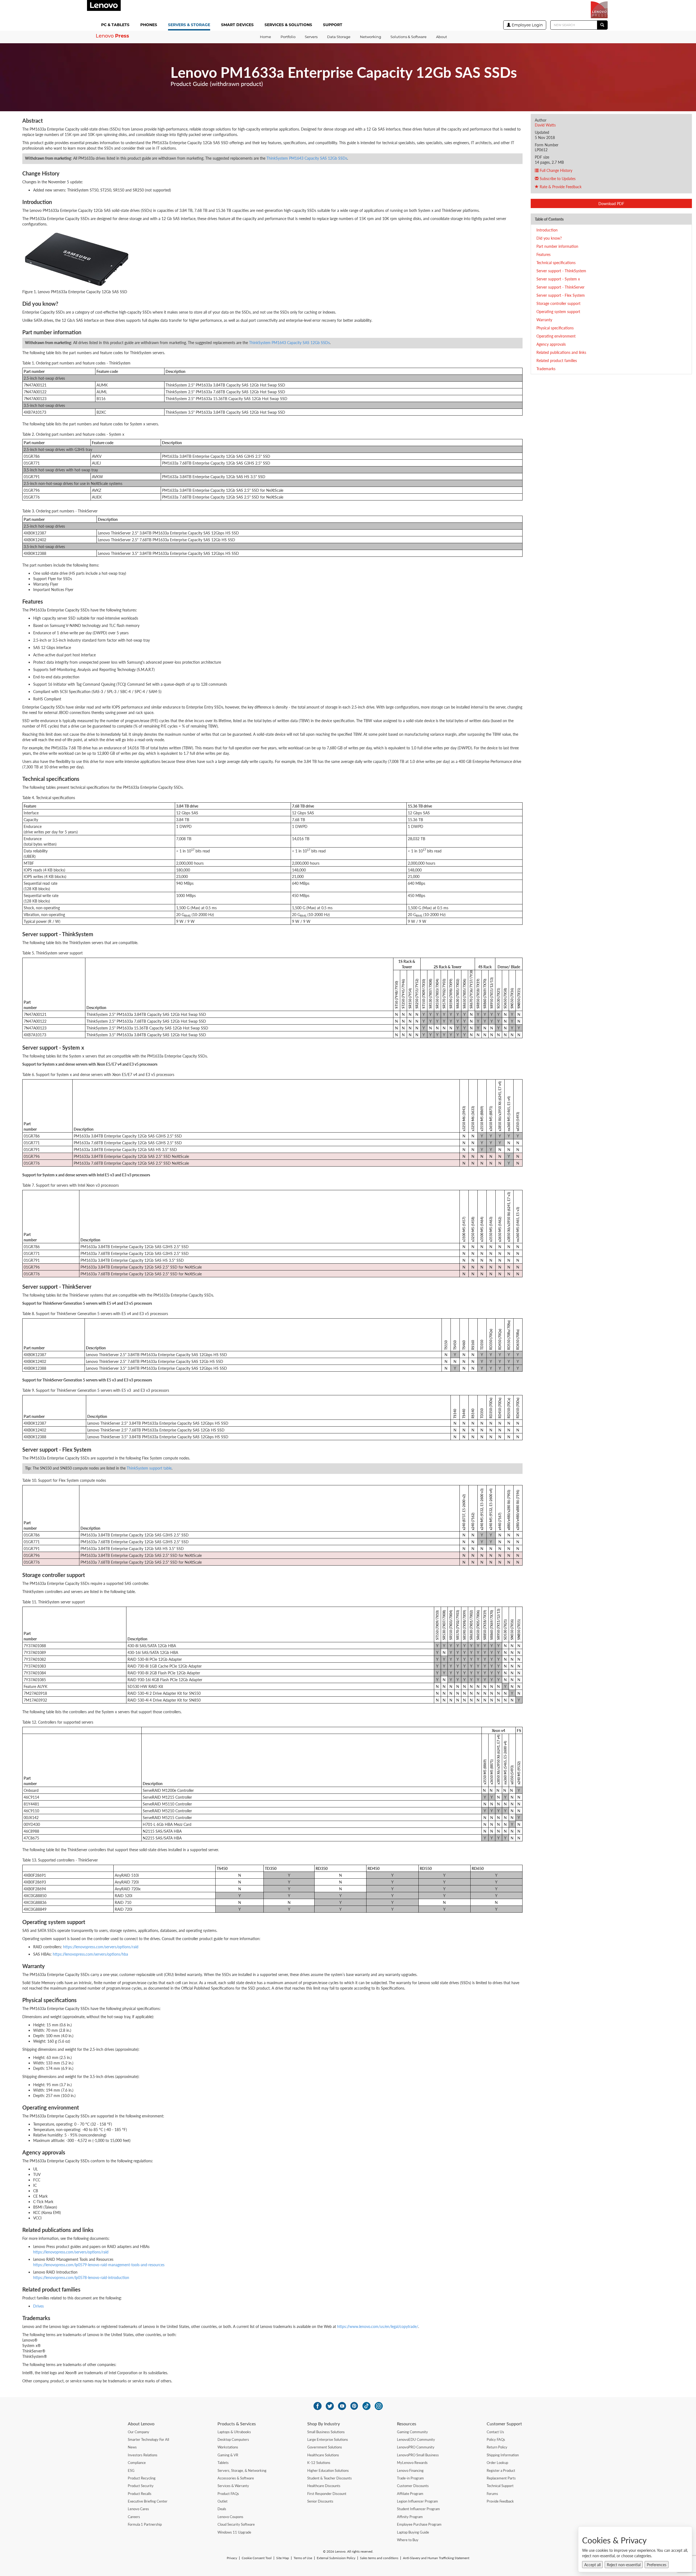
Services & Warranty (233, 2486)
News (132, 2447)
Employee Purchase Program (419, 2524)
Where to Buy (408, 2540)
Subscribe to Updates (557, 178)
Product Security (141, 2486)
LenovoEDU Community (416, 2439)
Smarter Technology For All (148, 2439)
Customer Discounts (413, 2486)
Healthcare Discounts (324, 2486)
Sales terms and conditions (379, 2558)
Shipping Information (503, 2455)
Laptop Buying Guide (413, 2532)
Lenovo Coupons (230, 2517)
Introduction (547, 230)
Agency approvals (551, 344)
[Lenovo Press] (599, 10)
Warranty (544, 320)
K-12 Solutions (319, 2463)
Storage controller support (558, 303)
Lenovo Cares (138, 2509)
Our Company (139, 2432)
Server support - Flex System (561, 295)
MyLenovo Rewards (412, 2463)
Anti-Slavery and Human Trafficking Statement (436, 2558)
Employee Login (527, 25)
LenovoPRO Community (416, 2447)
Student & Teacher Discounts (330, 2478)
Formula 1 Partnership (145, 2524)
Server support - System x (558, 279)
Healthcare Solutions (323, 2455)
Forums (492, 2494)
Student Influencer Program (418, 2509)
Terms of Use (303, 2558)
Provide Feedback (500, 2501)
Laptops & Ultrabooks (234, 2432)
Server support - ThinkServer (560, 287)
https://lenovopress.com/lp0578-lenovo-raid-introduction (81, 2277)
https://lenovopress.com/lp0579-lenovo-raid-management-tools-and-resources (99, 2265)
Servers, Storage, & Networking (242, 2470)
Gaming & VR (228, 2455)
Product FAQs (228, 2494)
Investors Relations (143, 2455)
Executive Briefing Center (148, 2501)
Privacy (232, 2558)
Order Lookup (497, 2463)
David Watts (545, 125)
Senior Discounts (320, 2501)
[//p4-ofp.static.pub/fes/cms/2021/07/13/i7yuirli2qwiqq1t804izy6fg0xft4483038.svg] (318, 2406)
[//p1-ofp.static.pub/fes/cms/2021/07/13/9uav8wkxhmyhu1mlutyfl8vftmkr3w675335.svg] (342, 2406)
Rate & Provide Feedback (560, 187)
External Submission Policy (336, 2558)
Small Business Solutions (326, 2432)
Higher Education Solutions (328, 2470)
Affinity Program (410, 2517)
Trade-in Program (410, 2478)
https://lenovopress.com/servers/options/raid (101, 1947)
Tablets (223, 2463)
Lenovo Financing (410, 2470)
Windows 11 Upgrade (234, 2532)
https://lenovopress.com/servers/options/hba (90, 1954)
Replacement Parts (501, 2478)
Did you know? (549, 238)
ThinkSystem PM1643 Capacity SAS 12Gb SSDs (307, 158)
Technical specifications (556, 262)
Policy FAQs (496, 2439)
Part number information (557, 246)
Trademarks (546, 369)
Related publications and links (561, 352)
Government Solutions (325, 2447)
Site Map (283, 2558)
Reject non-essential (624, 2565)
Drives (38, 2306)
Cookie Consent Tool (257, 2558)
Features (543, 254)
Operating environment (556, 336)
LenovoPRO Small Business (418, 2455)
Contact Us (495, 2432)
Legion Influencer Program (417, 2501)
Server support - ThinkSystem (561, 271)
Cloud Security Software (236, 2524)
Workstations (228, 2447)
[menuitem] (116, 25)
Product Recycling (142, 2478)
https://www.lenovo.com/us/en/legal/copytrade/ (378, 2326)
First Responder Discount (327, 2494)
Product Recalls (140, 2494)
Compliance (137, 2463)
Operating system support (558, 311)
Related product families (557, 360)
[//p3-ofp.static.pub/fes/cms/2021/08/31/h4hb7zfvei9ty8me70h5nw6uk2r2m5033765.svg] (379, 2406)
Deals (222, 2509)
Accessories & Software (236, 2478)
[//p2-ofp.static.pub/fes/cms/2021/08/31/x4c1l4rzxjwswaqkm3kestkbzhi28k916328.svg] (354, 2406)
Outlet (223, 2501)
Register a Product (501, 2470)
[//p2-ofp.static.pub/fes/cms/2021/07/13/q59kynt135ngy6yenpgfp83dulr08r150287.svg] (330, 2406)
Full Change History (555, 170)
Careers (134, 2517)
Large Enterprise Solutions (328, 2439)
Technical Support (500, 2486)
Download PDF (611, 203)
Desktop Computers (233, 2439)
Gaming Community (412, 2432)
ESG (131, 2470)
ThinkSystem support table (149, 1468)
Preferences (657, 2565)
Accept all (592, 2565)
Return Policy (497, 2447)
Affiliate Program (410, 2494)
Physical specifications (555, 328)
